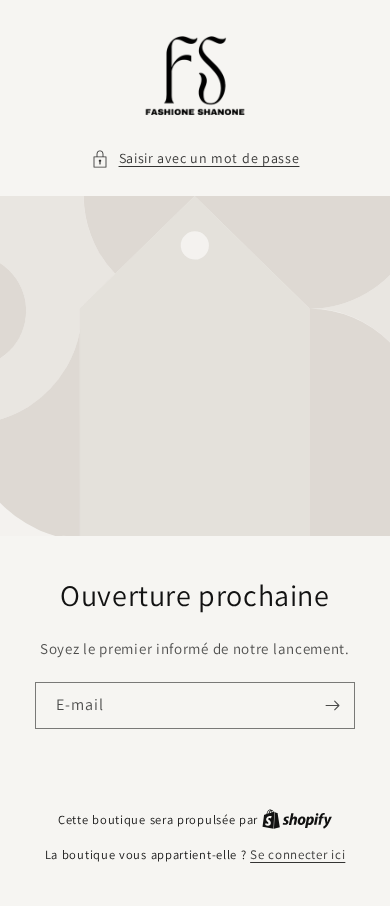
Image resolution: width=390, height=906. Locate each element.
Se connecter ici (297, 854)
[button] (195, 158)
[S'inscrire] (332, 705)
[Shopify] (297, 819)
